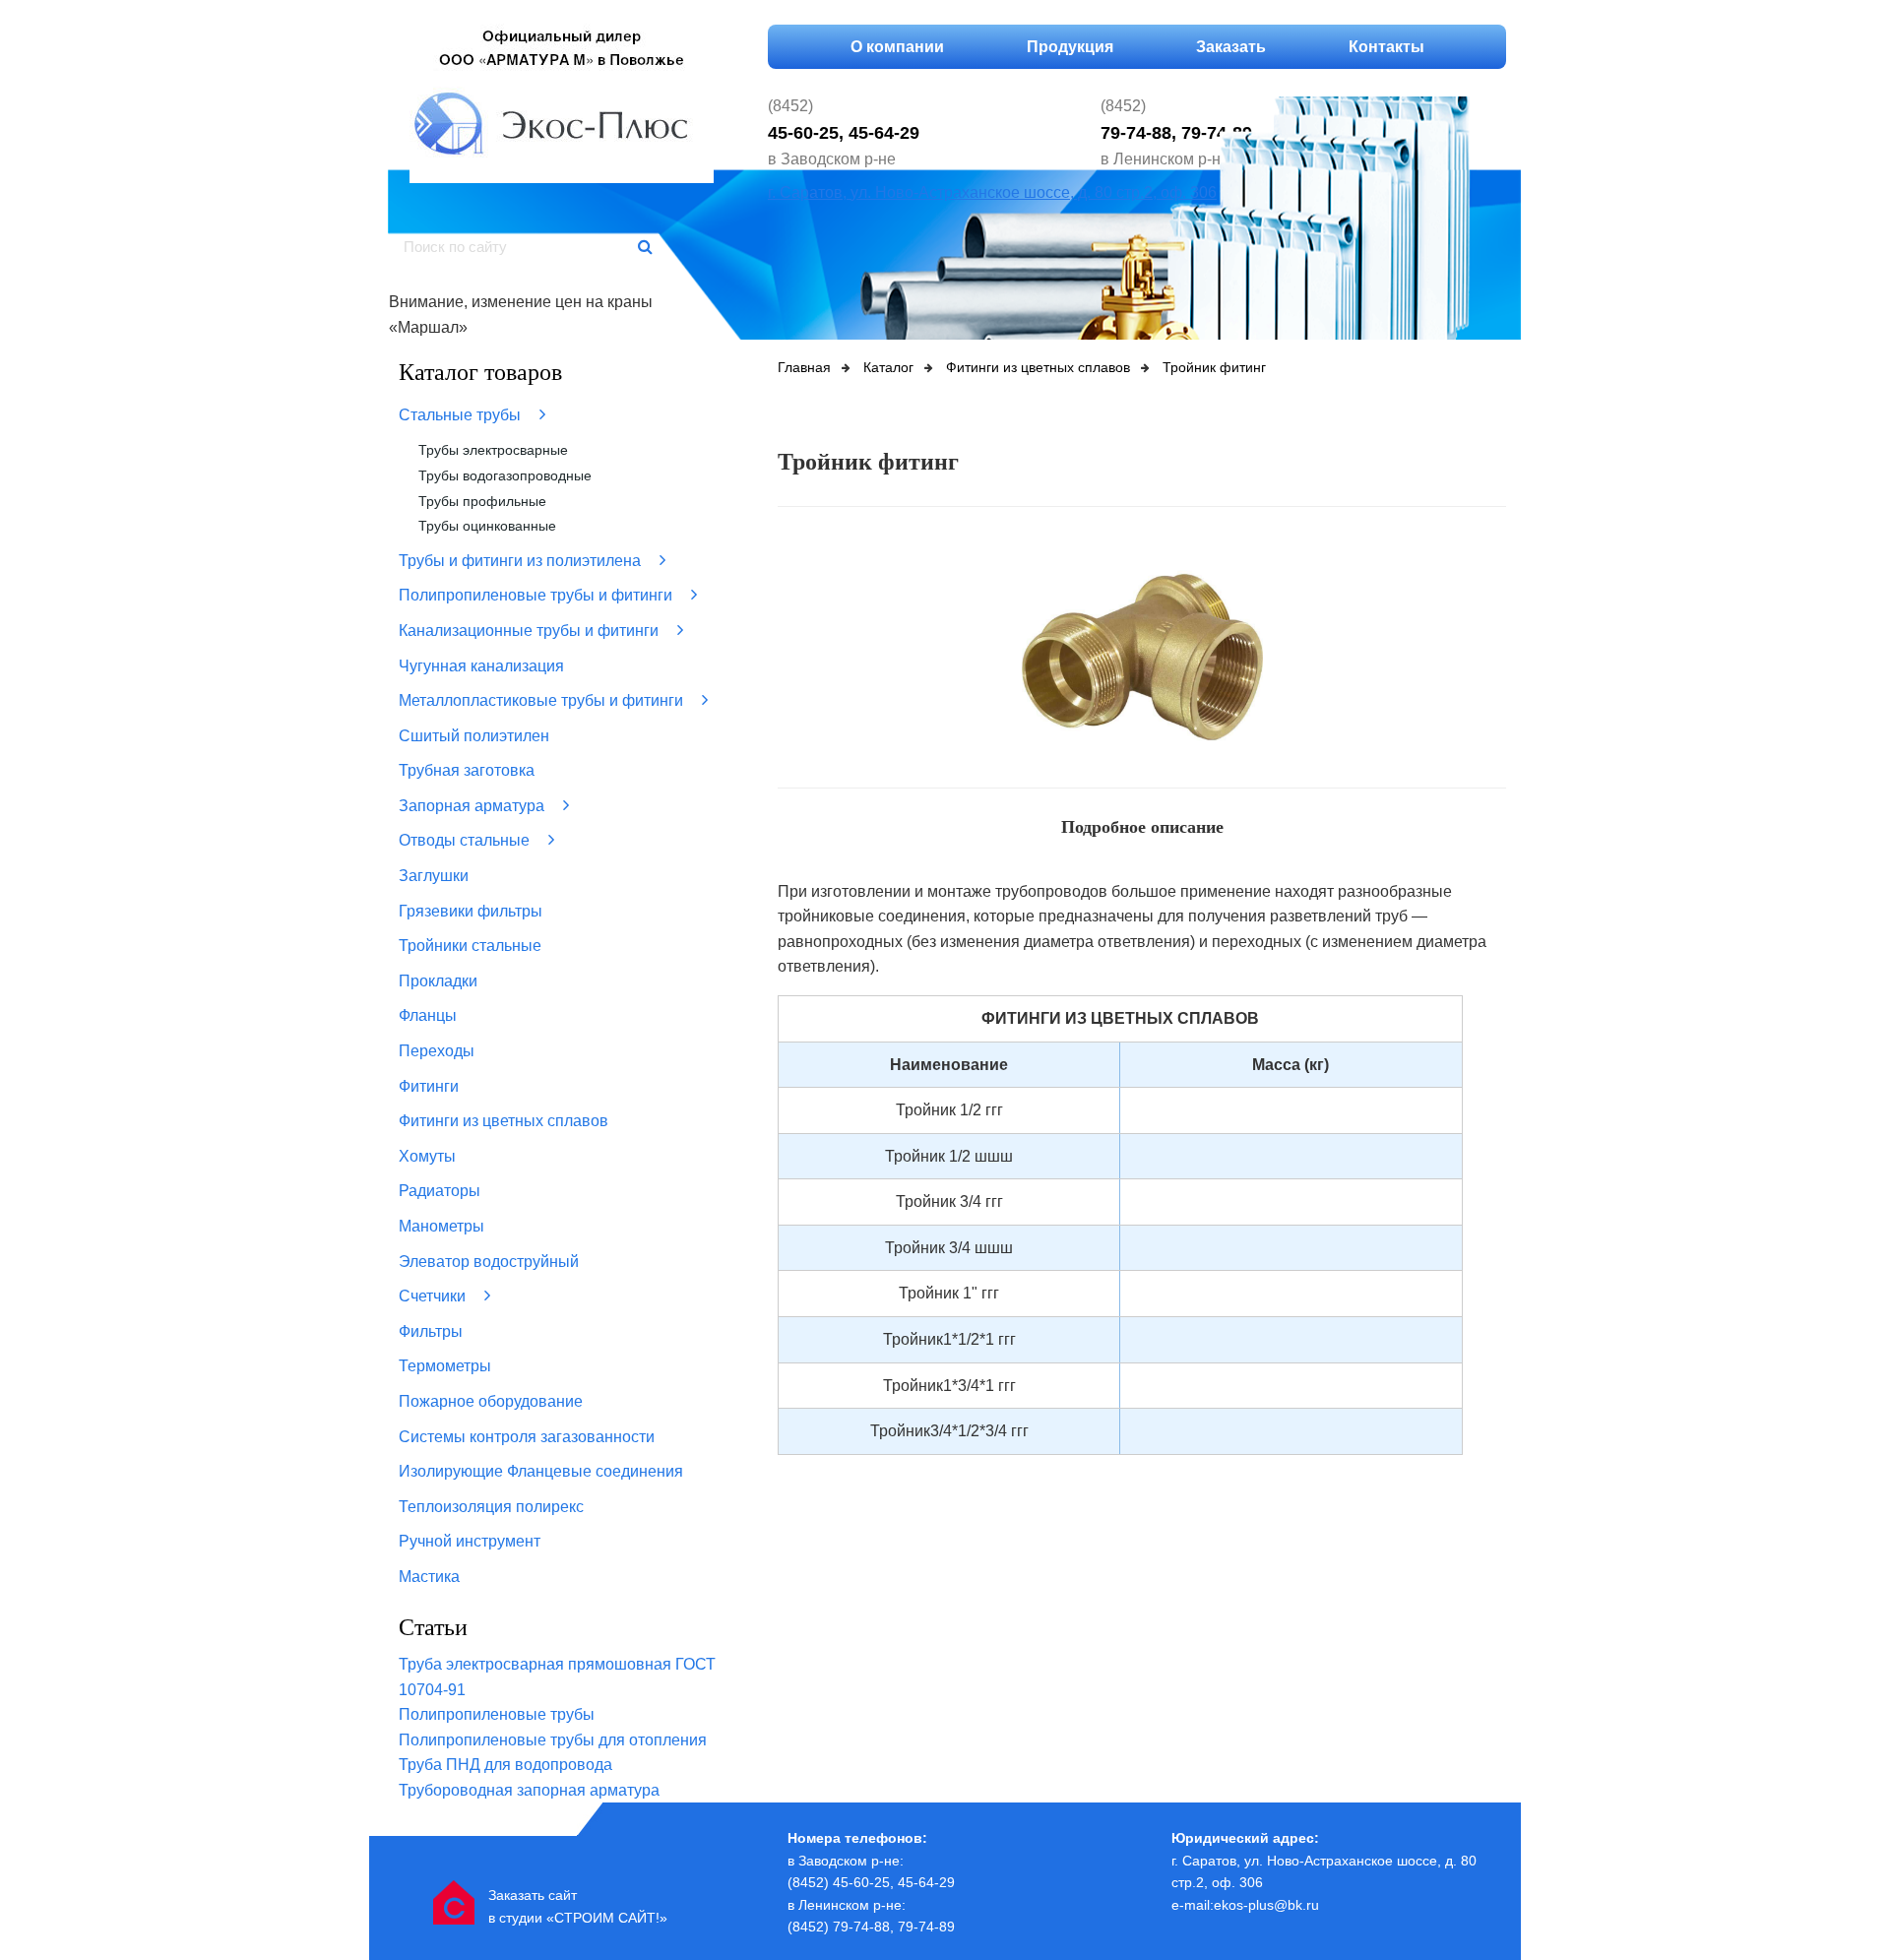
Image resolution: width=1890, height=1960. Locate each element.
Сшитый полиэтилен (474, 736)
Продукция (1070, 47)
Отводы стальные (466, 840)
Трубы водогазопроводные (505, 475)
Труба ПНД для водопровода (505, 1765)
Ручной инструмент (470, 1541)
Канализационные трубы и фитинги (531, 631)
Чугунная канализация (481, 666)
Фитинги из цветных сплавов (504, 1121)
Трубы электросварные (493, 450)
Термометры (445, 1366)
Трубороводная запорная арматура (529, 1790)
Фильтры (431, 1331)
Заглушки (434, 876)
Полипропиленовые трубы (497, 1714)
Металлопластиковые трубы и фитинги (543, 700)
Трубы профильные (482, 501)
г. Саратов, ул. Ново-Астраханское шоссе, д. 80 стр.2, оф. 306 (992, 192)
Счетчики (434, 1296)
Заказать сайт (533, 1895)
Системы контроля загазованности (527, 1437)
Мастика (429, 1577)
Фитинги (429, 1086)
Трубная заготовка (467, 770)
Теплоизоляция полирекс (491, 1507)
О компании (897, 47)
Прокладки (438, 981)
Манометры (441, 1226)
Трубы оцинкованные (487, 526)
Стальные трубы (462, 415)
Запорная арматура (473, 806)
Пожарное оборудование (491, 1401)
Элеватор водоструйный (489, 1262)
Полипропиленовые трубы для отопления (553, 1740)
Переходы (437, 1051)
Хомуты (427, 1156)
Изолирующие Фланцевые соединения (541, 1471)
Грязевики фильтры (471, 911)
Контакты (1386, 47)
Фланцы (428, 1015)
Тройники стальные (470, 946)
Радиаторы (440, 1191)
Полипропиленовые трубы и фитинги (537, 595)
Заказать (1231, 47)
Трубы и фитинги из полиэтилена (522, 561)
